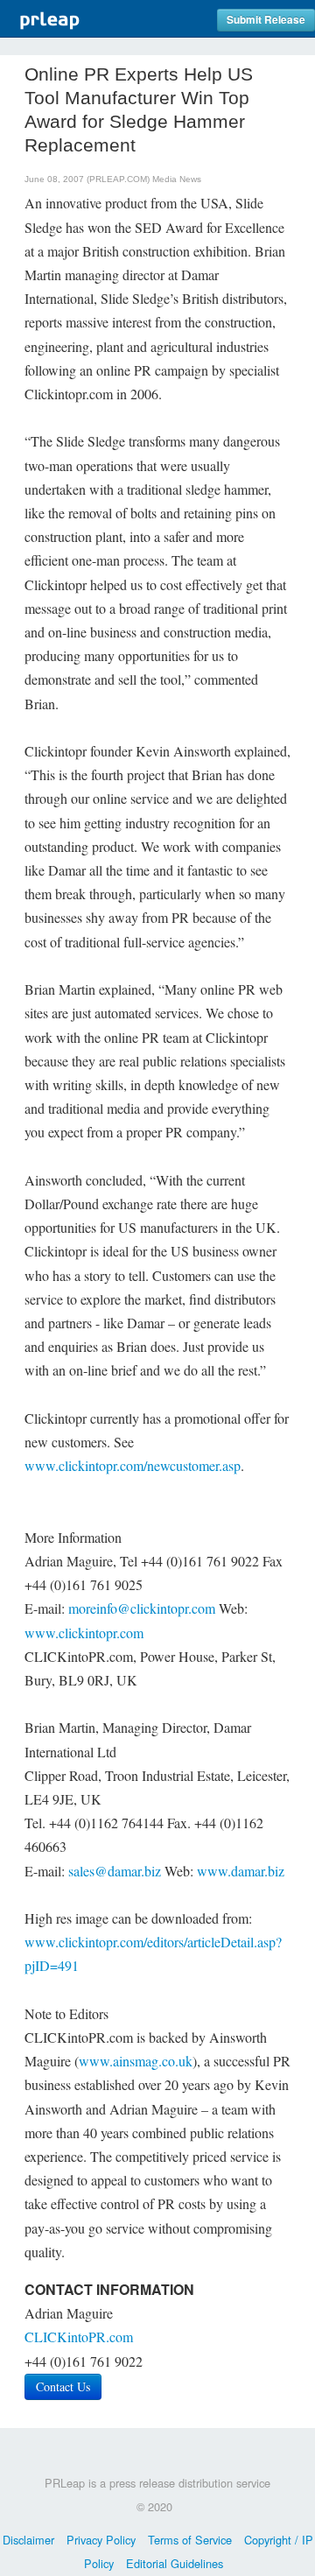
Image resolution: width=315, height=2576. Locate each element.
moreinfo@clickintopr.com (142, 1608)
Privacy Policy (101, 2540)
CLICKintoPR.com (79, 2337)
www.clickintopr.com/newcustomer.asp (133, 1465)
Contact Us (63, 2386)
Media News (177, 179)
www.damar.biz (241, 1871)
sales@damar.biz (115, 1871)
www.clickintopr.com (84, 1633)
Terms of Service (190, 2540)
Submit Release (266, 20)
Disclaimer (28, 2540)
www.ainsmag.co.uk (136, 2061)
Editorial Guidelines (175, 2563)
